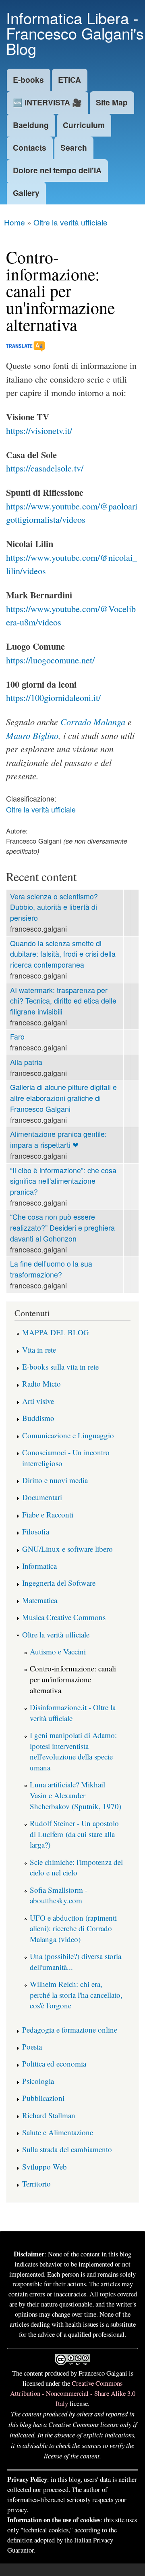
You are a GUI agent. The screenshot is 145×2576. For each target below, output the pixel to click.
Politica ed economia (54, 2064)
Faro (17, 1037)
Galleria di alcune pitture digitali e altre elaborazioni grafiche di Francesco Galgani (63, 1098)
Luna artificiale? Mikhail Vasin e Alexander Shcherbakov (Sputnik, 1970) (76, 1795)
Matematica (40, 1600)
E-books (28, 80)
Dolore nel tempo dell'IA (57, 170)
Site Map (112, 102)
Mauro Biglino (32, 735)
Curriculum (84, 125)
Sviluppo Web (45, 2167)
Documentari (42, 1497)
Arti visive (38, 1401)
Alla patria (26, 1062)
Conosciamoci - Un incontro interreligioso (66, 1458)
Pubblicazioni (43, 2098)
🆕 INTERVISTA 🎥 (47, 102)
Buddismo (38, 1418)
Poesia (32, 2047)
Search (74, 147)
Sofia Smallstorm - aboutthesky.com (59, 1895)
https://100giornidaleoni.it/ (53, 698)
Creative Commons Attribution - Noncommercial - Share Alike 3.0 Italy (73, 2393)
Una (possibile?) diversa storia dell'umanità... (76, 1961)
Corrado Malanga (93, 722)
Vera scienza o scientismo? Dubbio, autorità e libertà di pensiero (54, 907)
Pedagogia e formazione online (70, 2030)
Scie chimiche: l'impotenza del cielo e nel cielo (76, 1867)
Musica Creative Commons (64, 1617)
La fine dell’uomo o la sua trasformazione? (51, 1269)
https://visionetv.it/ (39, 430)
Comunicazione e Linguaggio (68, 1435)
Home (14, 222)
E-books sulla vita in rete (60, 1367)
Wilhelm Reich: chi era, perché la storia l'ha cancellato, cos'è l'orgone (76, 1995)
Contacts (30, 147)
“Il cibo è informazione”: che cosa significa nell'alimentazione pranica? (63, 1181)
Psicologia (38, 2081)
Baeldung (31, 125)
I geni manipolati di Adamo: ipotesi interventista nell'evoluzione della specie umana (73, 1751)
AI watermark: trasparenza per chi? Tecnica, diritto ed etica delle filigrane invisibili (63, 1001)
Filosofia (36, 1531)
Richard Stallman (49, 2115)
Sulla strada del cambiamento (67, 2149)
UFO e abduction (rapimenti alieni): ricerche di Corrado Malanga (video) (73, 1928)
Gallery (26, 193)
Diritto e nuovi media (55, 1480)
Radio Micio (41, 1384)
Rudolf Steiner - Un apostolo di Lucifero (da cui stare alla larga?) (74, 1834)
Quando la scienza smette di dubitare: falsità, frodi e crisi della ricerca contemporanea (63, 954)
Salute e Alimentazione (58, 2132)
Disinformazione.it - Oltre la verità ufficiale (73, 1713)
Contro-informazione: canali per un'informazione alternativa (73, 1679)
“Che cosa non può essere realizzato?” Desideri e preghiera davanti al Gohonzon (62, 1227)
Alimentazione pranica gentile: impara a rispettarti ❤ (58, 1139)
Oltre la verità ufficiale (70, 222)
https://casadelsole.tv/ (45, 468)
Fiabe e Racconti (48, 1514)
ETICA (69, 80)
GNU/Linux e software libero (67, 1549)
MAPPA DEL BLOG (56, 1332)
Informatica (39, 1566)
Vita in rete (39, 1350)
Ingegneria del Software (59, 1583)
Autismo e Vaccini (58, 1651)
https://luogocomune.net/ (50, 660)
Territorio (36, 2183)
